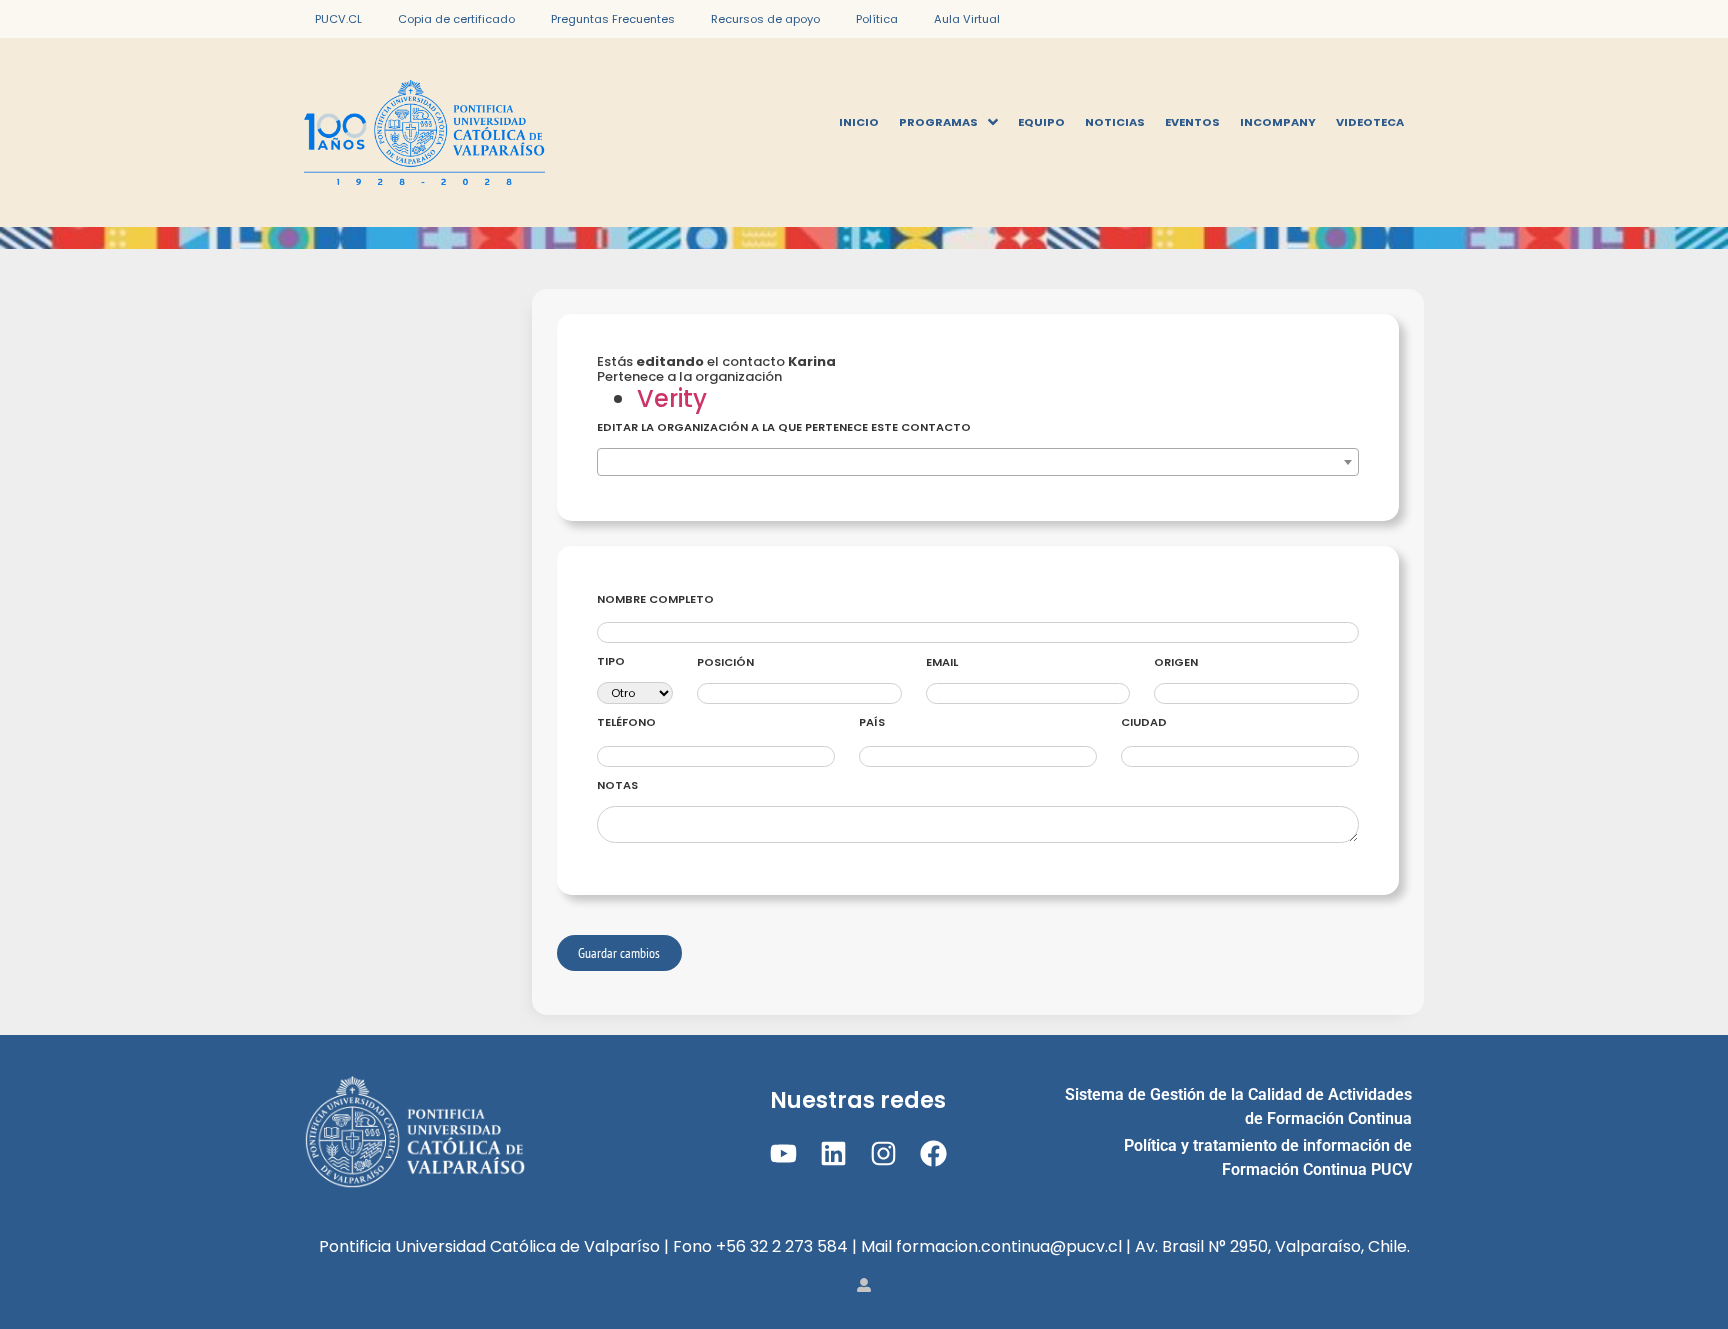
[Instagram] (883, 1153)
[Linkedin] (833, 1153)
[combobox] (978, 462)
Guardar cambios (619, 952)
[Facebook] (933, 1153)
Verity (672, 398)
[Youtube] (782, 1153)
